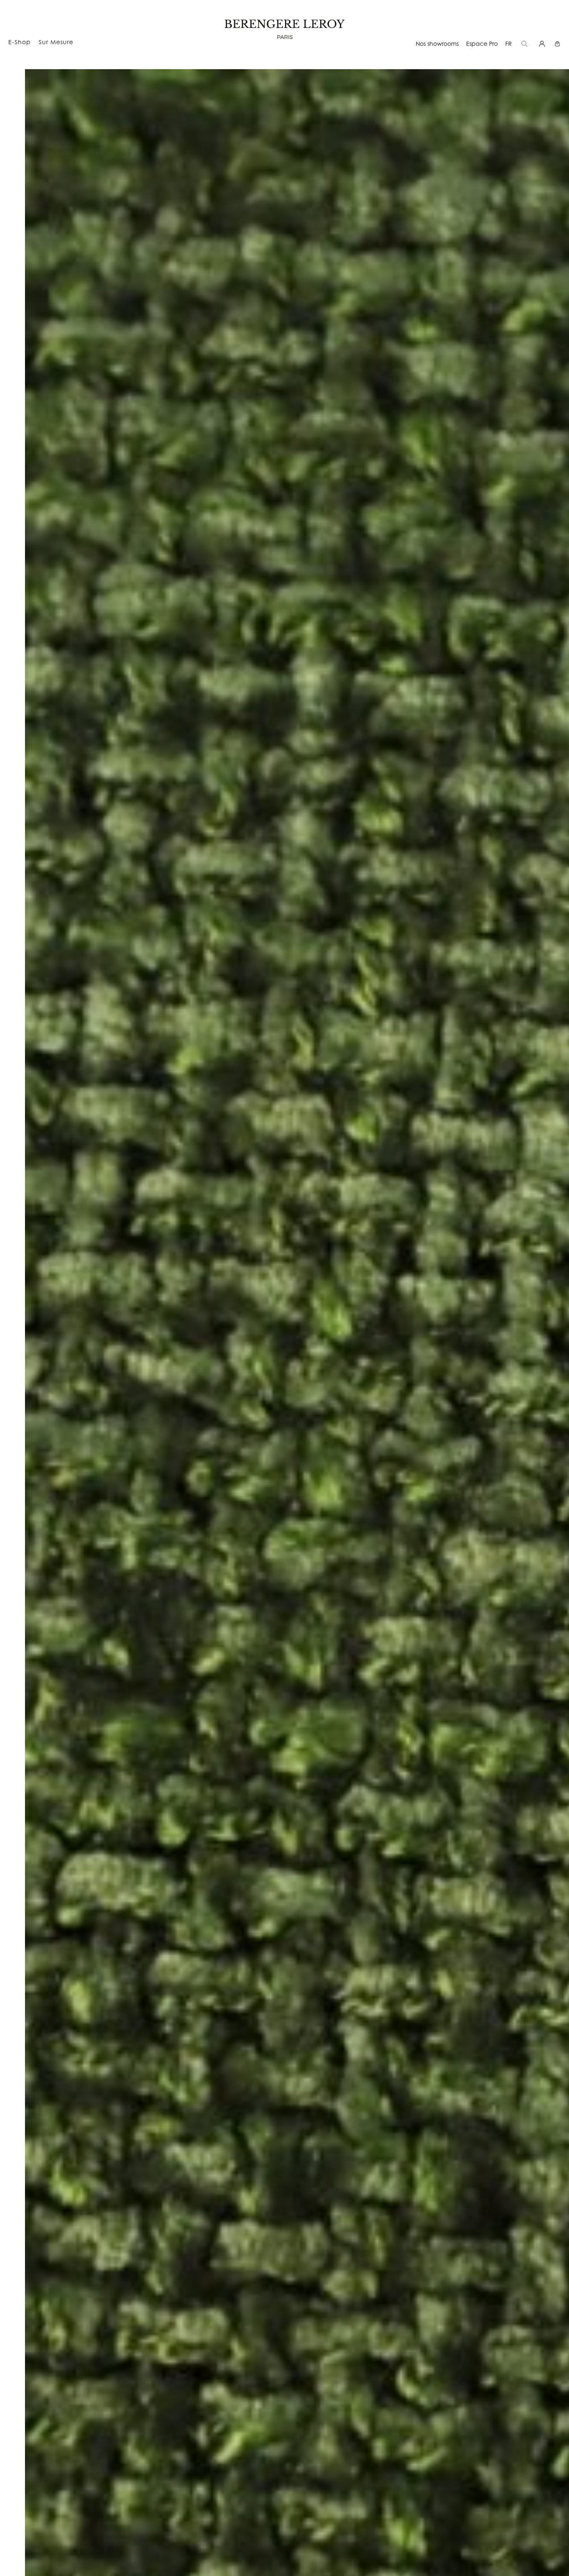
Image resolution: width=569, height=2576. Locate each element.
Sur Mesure (56, 42)
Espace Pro (482, 44)
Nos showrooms (437, 44)
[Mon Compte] (543, 44)
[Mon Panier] (558, 44)
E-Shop (20, 42)
